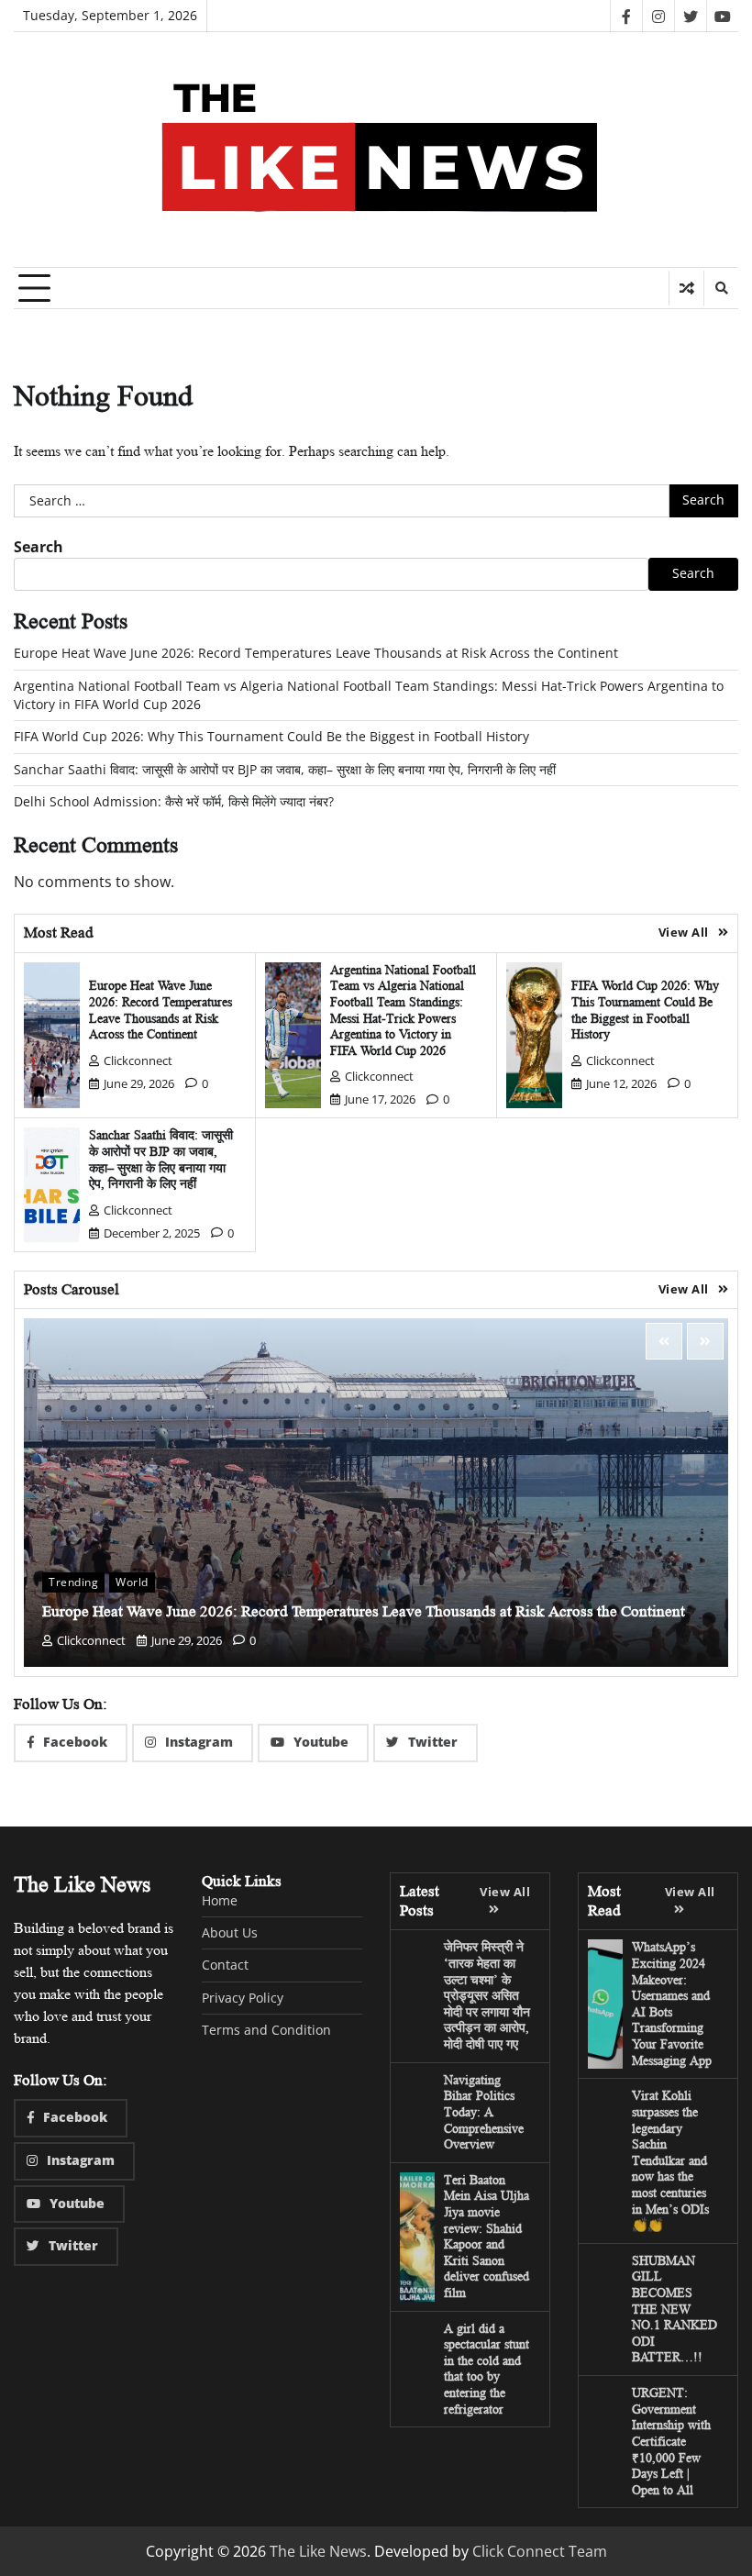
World (132, 1582)
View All (684, 932)
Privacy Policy (243, 1998)
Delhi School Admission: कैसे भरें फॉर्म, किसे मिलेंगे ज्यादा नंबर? (174, 802)
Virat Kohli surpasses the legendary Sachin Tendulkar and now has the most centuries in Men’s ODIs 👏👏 (670, 2160)
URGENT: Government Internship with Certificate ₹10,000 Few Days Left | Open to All (671, 2441)
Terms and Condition (266, 2030)
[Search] (721, 288)
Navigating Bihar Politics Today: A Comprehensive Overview (484, 2112)
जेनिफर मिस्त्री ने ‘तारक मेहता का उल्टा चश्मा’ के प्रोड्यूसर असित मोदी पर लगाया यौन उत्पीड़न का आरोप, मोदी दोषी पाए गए (487, 1995)
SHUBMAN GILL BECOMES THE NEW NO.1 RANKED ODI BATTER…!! (675, 2309)
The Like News (318, 2551)
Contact (225, 1965)
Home (220, 1901)
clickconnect (138, 1060)
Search (39, 547)
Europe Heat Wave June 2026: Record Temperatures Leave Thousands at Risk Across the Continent (316, 653)
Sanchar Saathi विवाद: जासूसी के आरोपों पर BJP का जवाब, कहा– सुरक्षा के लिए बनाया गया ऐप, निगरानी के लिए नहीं (285, 770)
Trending (73, 1582)
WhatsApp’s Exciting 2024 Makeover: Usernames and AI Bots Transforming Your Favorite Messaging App (672, 2003)
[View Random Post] (686, 288)
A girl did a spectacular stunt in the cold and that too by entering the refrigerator (487, 2369)
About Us (230, 1933)
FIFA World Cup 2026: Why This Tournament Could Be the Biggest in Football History (271, 737)
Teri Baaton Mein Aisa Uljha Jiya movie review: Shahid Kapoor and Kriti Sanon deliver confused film (487, 2236)
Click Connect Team (540, 2551)
